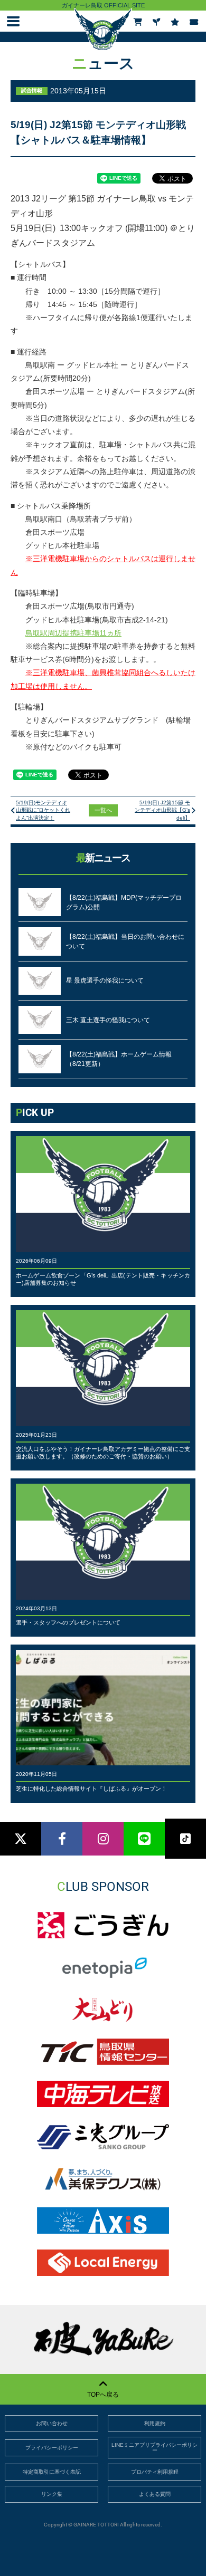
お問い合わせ (52, 2423)
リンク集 (52, 2494)
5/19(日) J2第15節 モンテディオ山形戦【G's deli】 (162, 810)
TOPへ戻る (103, 2395)
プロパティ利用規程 (155, 2472)
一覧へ (103, 810)
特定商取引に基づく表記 (52, 2472)
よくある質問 (155, 2494)
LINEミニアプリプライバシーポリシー (154, 2448)
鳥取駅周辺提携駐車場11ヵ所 (73, 633)
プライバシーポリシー (52, 2448)
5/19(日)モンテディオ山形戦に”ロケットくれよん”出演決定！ (43, 810)
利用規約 (155, 2423)
